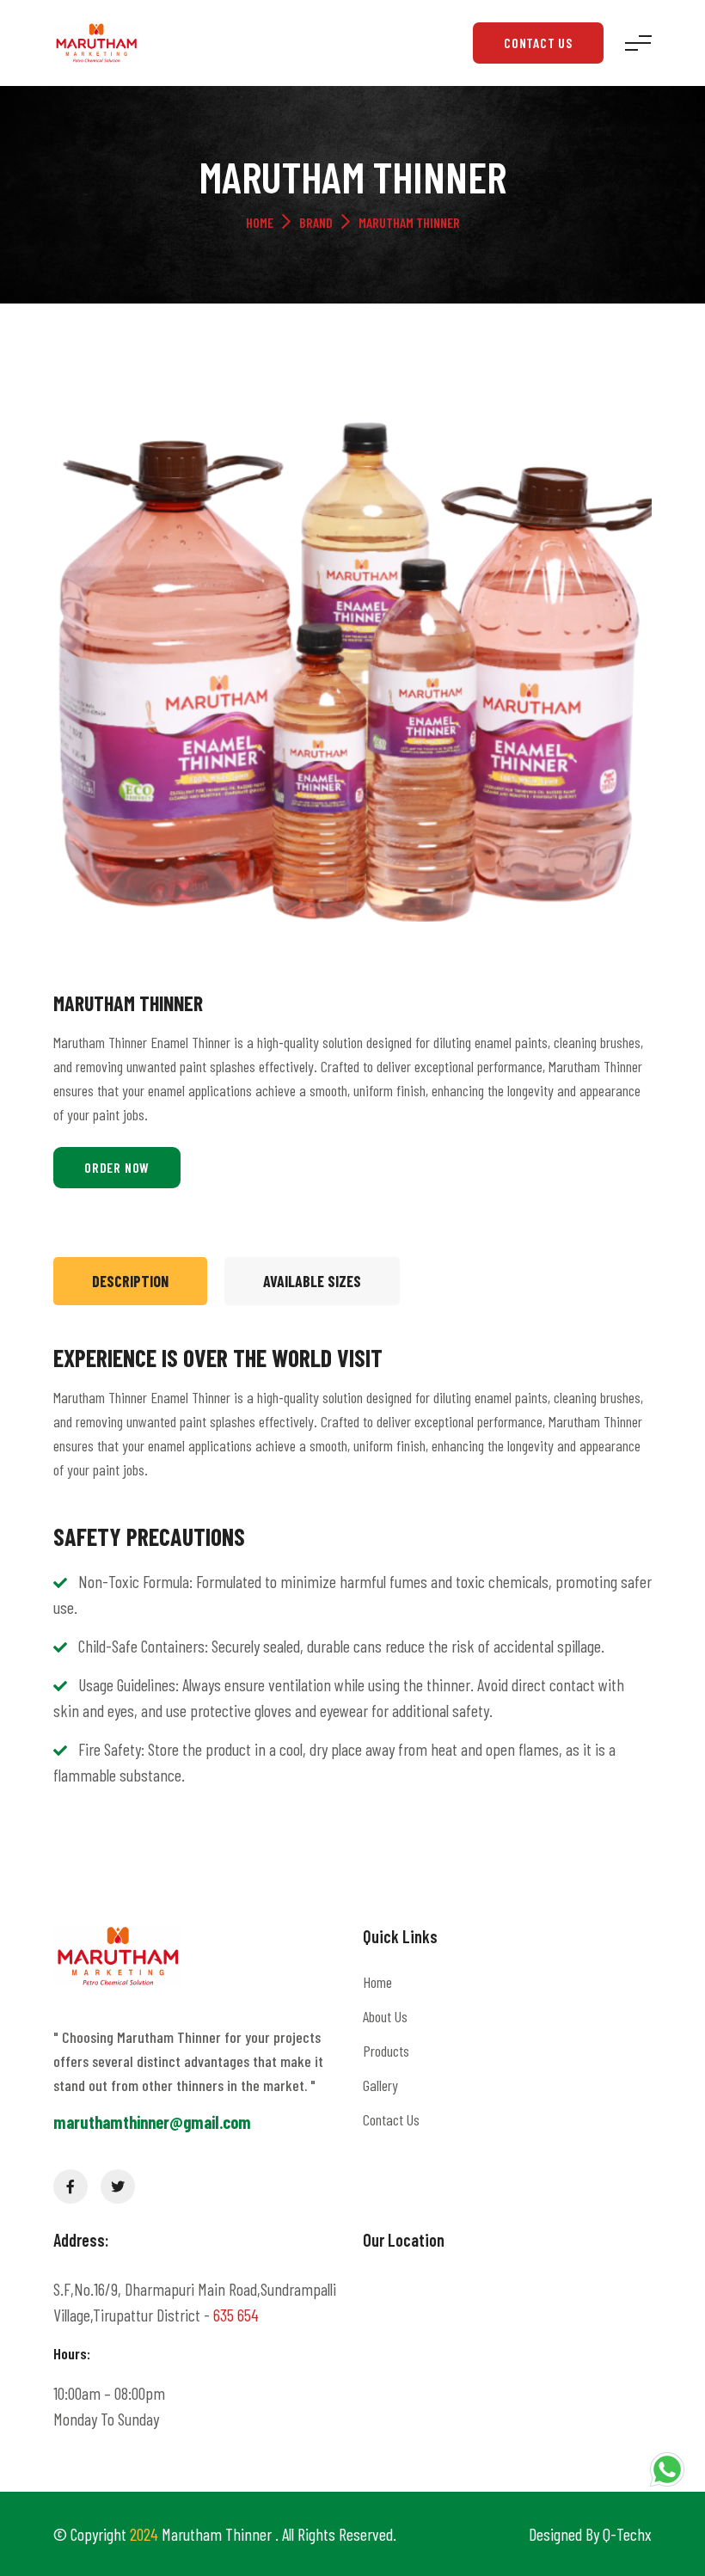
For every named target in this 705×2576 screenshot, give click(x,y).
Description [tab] (130, 1281)
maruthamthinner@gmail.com (152, 2122)
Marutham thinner (218, 2534)
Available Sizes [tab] (312, 1281)
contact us (538, 43)
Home (260, 222)
